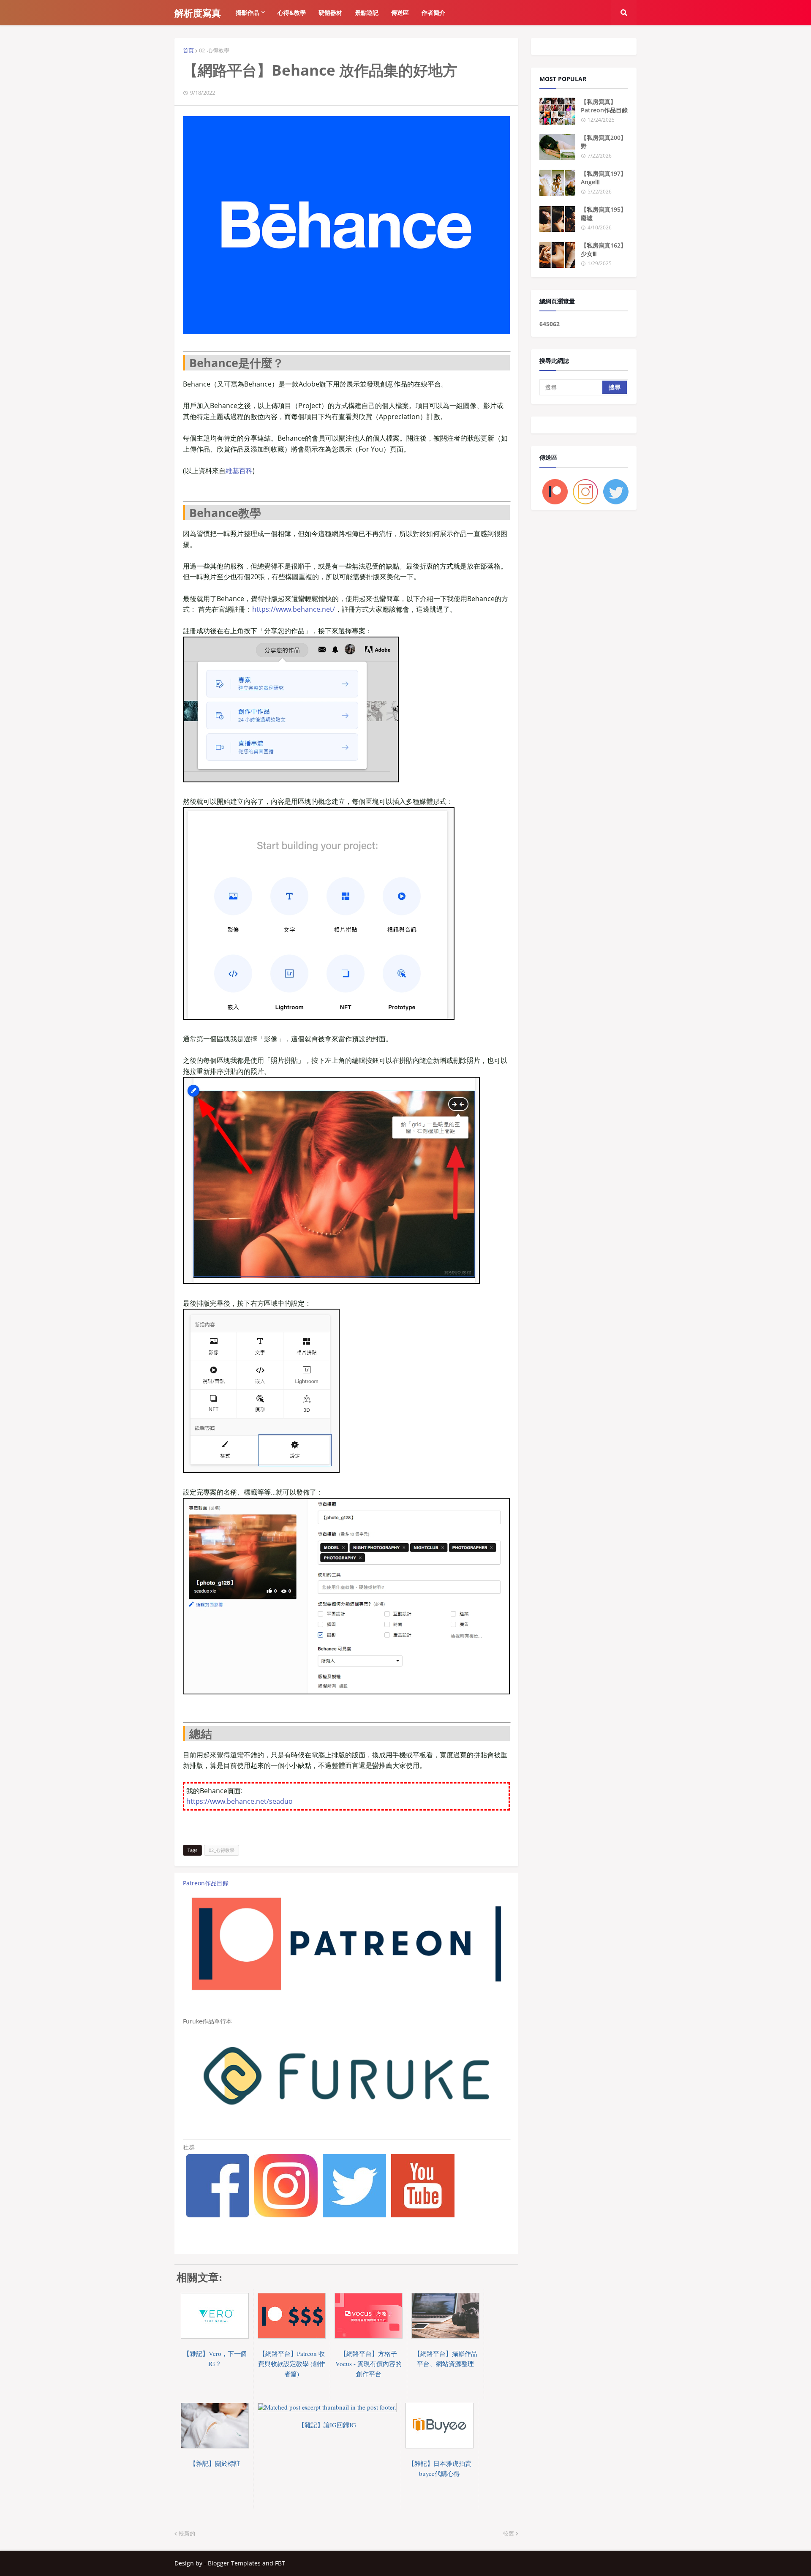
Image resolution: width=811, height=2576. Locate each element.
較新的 (187, 2533)
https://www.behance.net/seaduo (239, 1801)
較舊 (509, 2533)
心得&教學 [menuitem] (292, 12)
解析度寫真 (198, 13)
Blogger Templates (234, 2563)
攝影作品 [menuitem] (248, 12)
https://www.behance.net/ (294, 609)
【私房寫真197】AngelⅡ (604, 178)
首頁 (188, 50)
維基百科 (239, 471)
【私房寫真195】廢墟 (604, 214)
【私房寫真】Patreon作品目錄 (604, 106)
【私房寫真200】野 (604, 142)
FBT (280, 2563)
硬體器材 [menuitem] (330, 12)
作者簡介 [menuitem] (433, 12)
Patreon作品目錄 (206, 1883)
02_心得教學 (214, 50)
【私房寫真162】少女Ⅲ (604, 249)
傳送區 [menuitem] (400, 12)
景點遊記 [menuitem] (367, 12)
